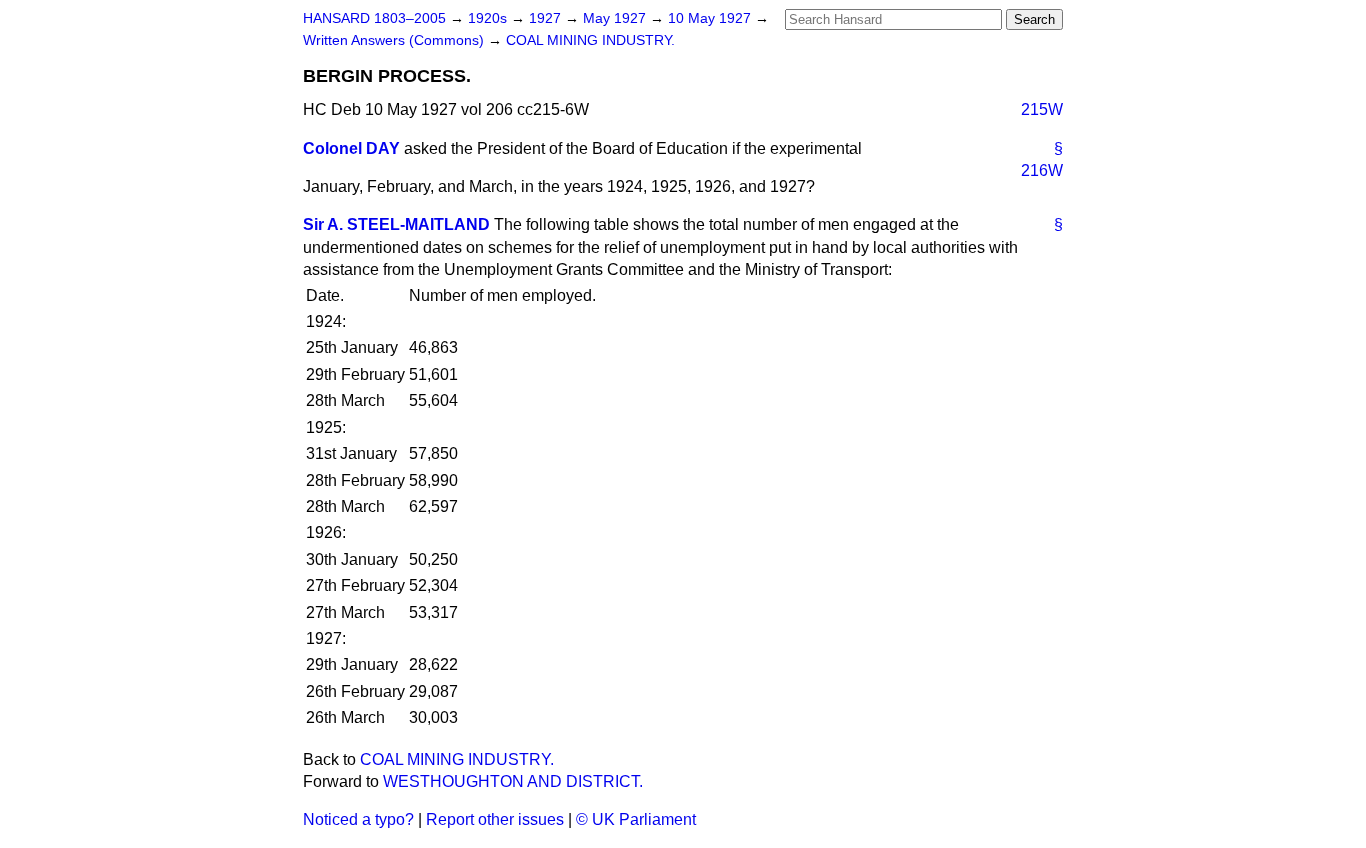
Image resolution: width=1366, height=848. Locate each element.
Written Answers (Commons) (395, 40)
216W (1042, 170)
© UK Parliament (636, 819)
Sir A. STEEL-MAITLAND (396, 224)
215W (1042, 109)
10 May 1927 (711, 18)
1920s (489, 18)
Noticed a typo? (358, 819)
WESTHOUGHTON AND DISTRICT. (513, 781)
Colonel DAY (351, 148)
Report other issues (495, 819)
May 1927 (616, 18)
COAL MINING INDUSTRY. (590, 40)
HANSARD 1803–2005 (374, 18)
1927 (547, 18)
